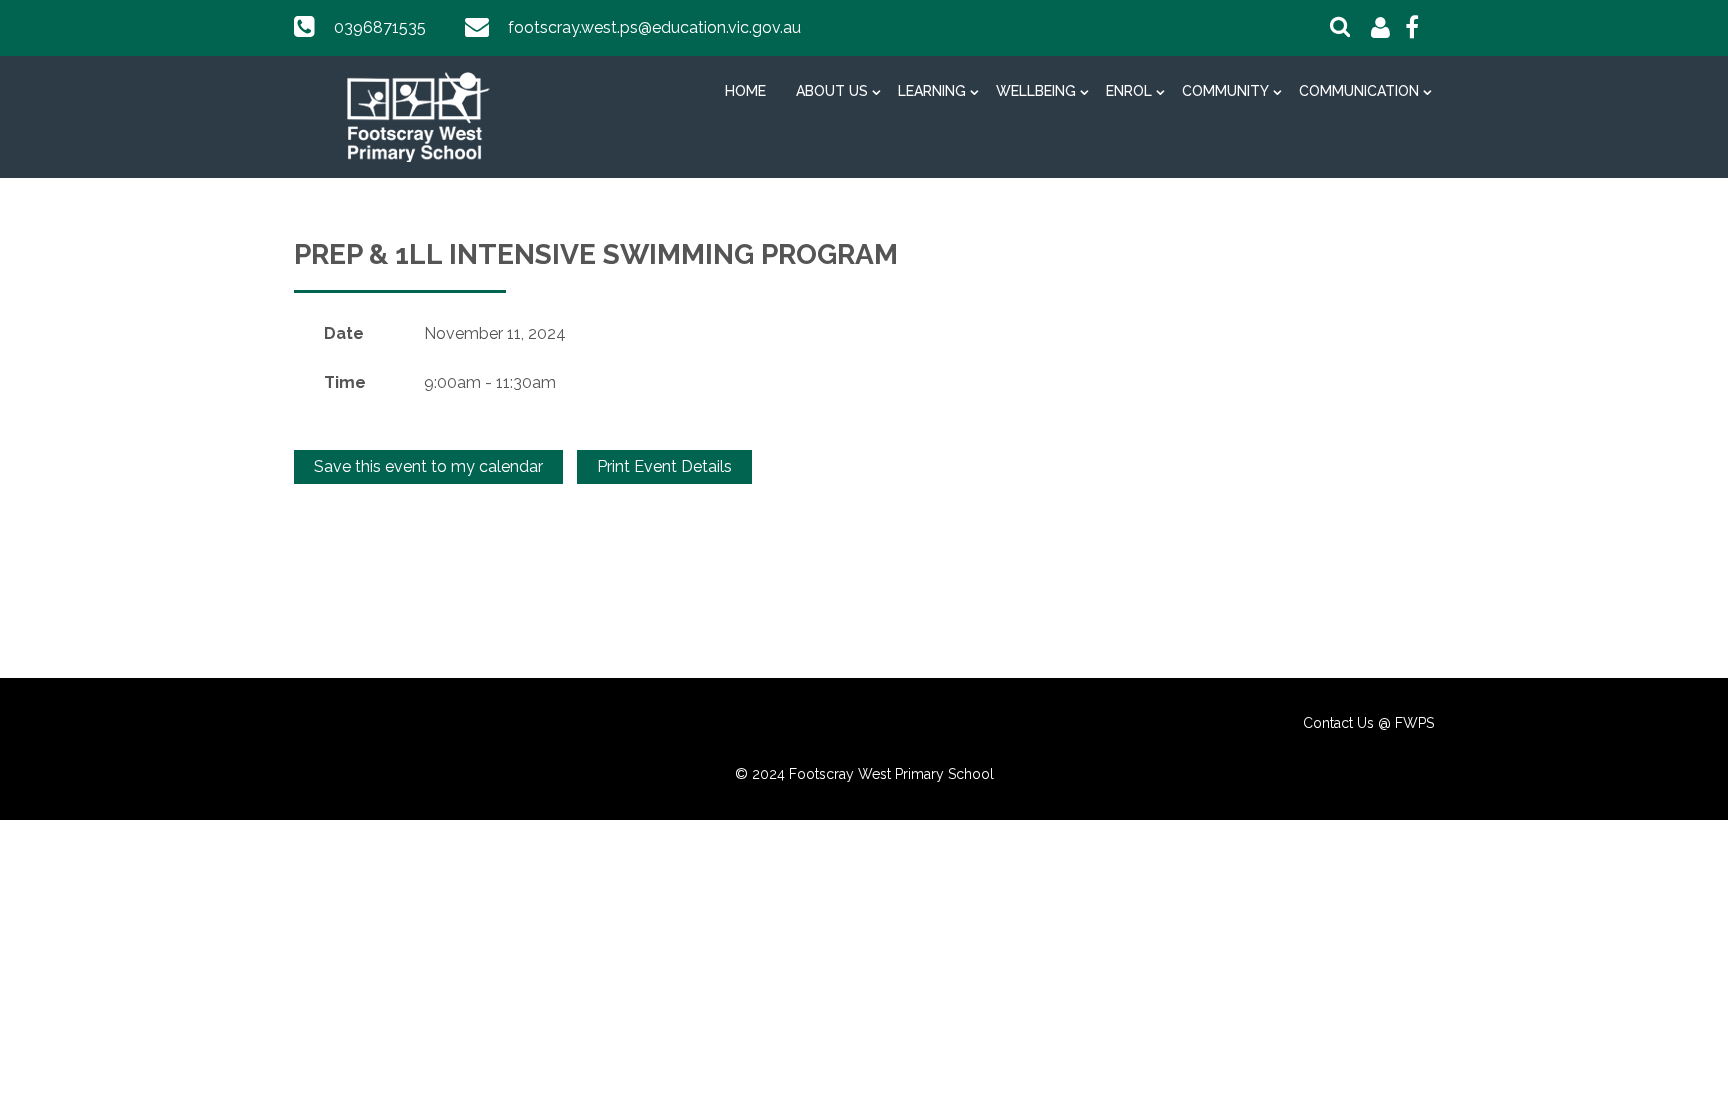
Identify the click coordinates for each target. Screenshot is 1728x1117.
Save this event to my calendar (428, 466)
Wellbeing (1036, 91)
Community (1225, 91)
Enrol (1129, 91)
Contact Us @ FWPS (1368, 723)
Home (745, 91)
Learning (932, 91)
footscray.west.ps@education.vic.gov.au (654, 27)
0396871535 (380, 27)
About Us (832, 91)
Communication (1359, 91)
